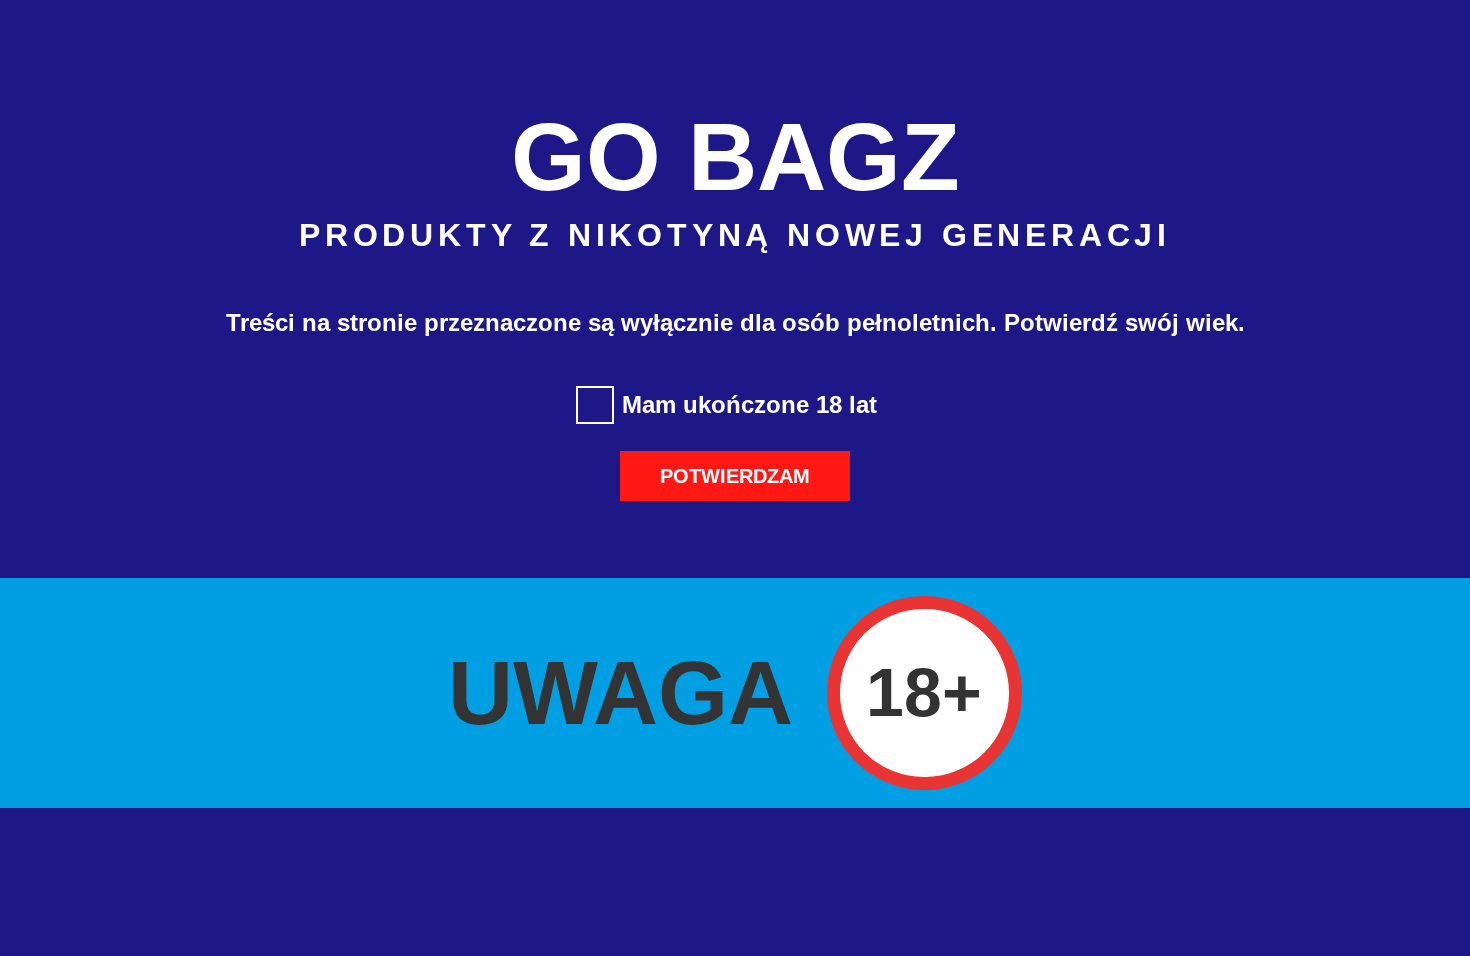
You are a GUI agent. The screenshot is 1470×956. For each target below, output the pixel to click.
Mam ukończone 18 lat (749, 404)
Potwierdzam (735, 476)
